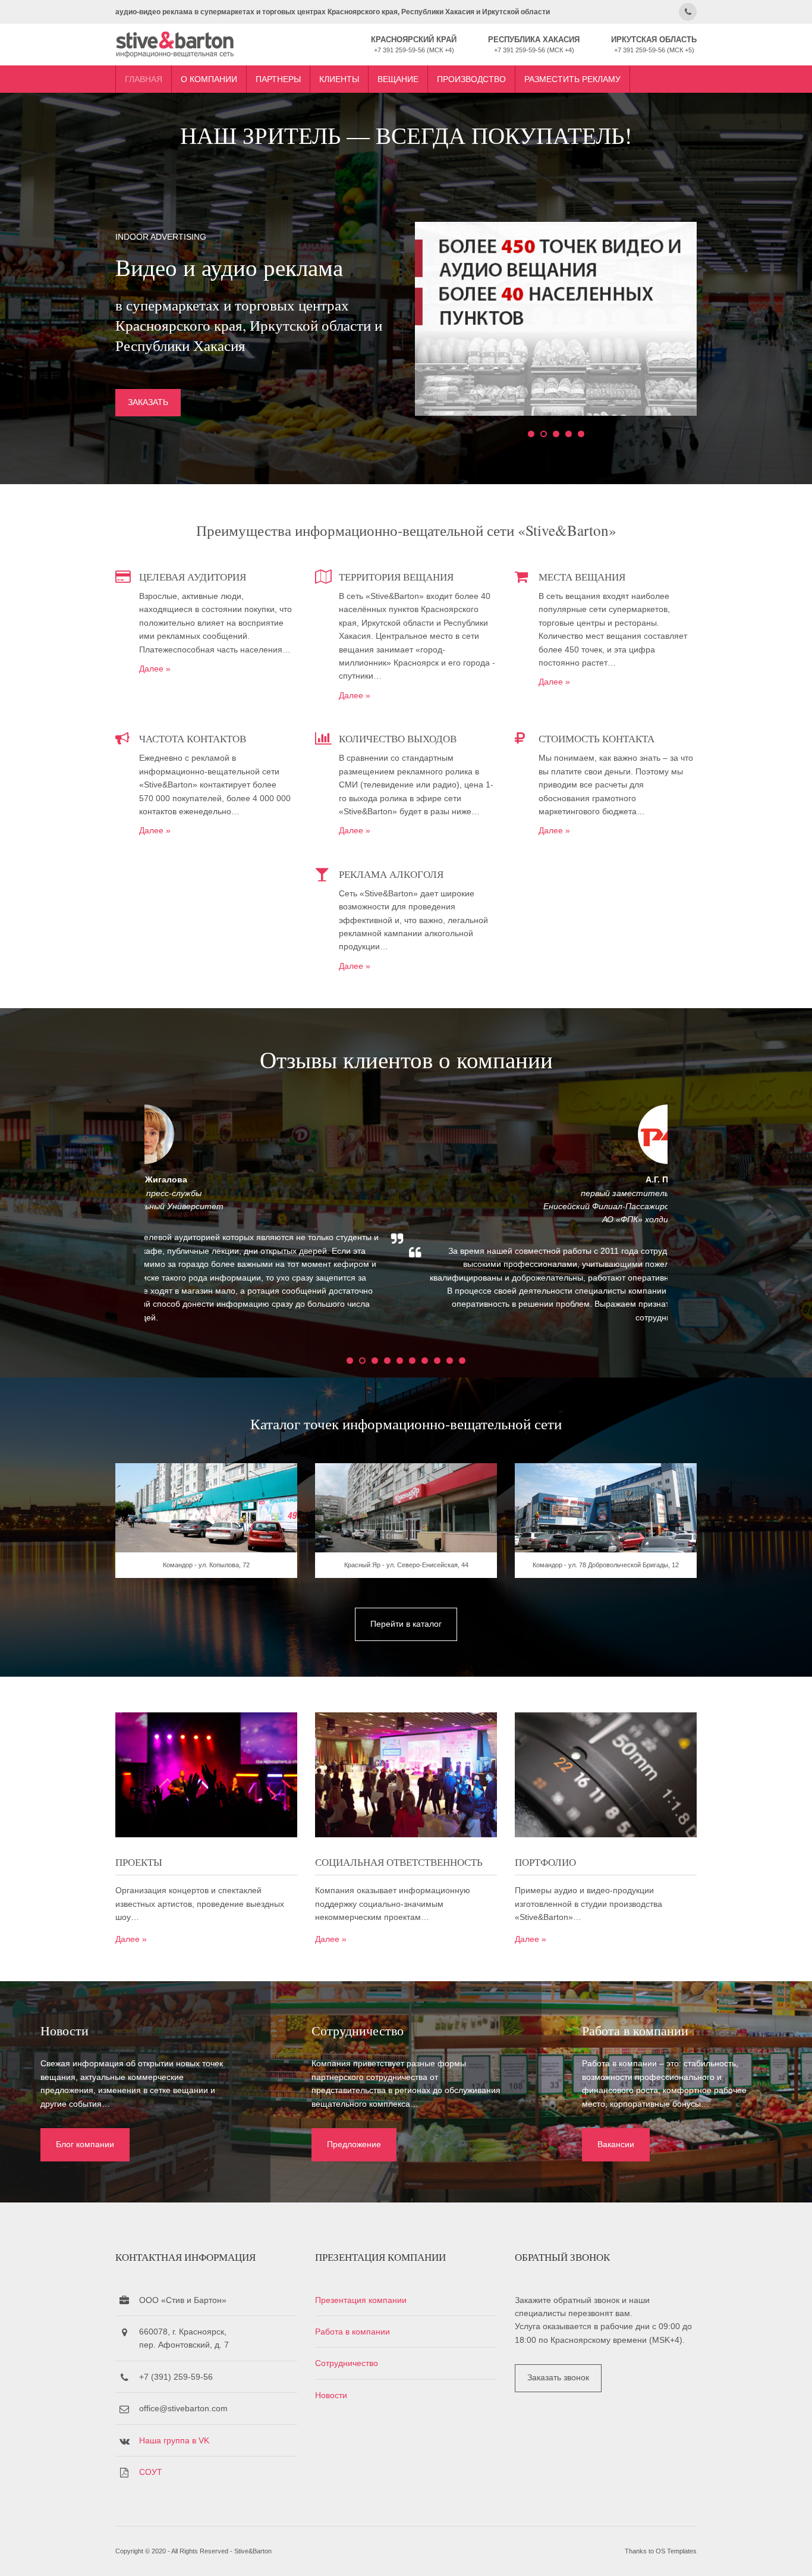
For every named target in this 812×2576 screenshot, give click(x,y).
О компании (209, 79)
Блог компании (85, 2144)
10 (462, 1361)
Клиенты (339, 79)
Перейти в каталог (406, 1624)
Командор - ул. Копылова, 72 (206, 1565)
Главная (144, 79)
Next (691, 1223)
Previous (121, 1223)
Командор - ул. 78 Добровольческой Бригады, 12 (606, 1565)
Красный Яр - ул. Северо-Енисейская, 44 (406, 1565)
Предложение (354, 2144)
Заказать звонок (558, 2377)
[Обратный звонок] (688, 12)
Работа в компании (353, 2332)
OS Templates (676, 2551)
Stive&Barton (253, 2551)
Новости (331, 2395)
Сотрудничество (347, 2363)
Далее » (155, 669)
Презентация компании (361, 2300)
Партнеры (278, 79)
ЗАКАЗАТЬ (148, 402)
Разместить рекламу (572, 79)
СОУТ (151, 2472)
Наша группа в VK (174, 2440)
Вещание (398, 79)
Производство (471, 79)
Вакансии (616, 2144)
